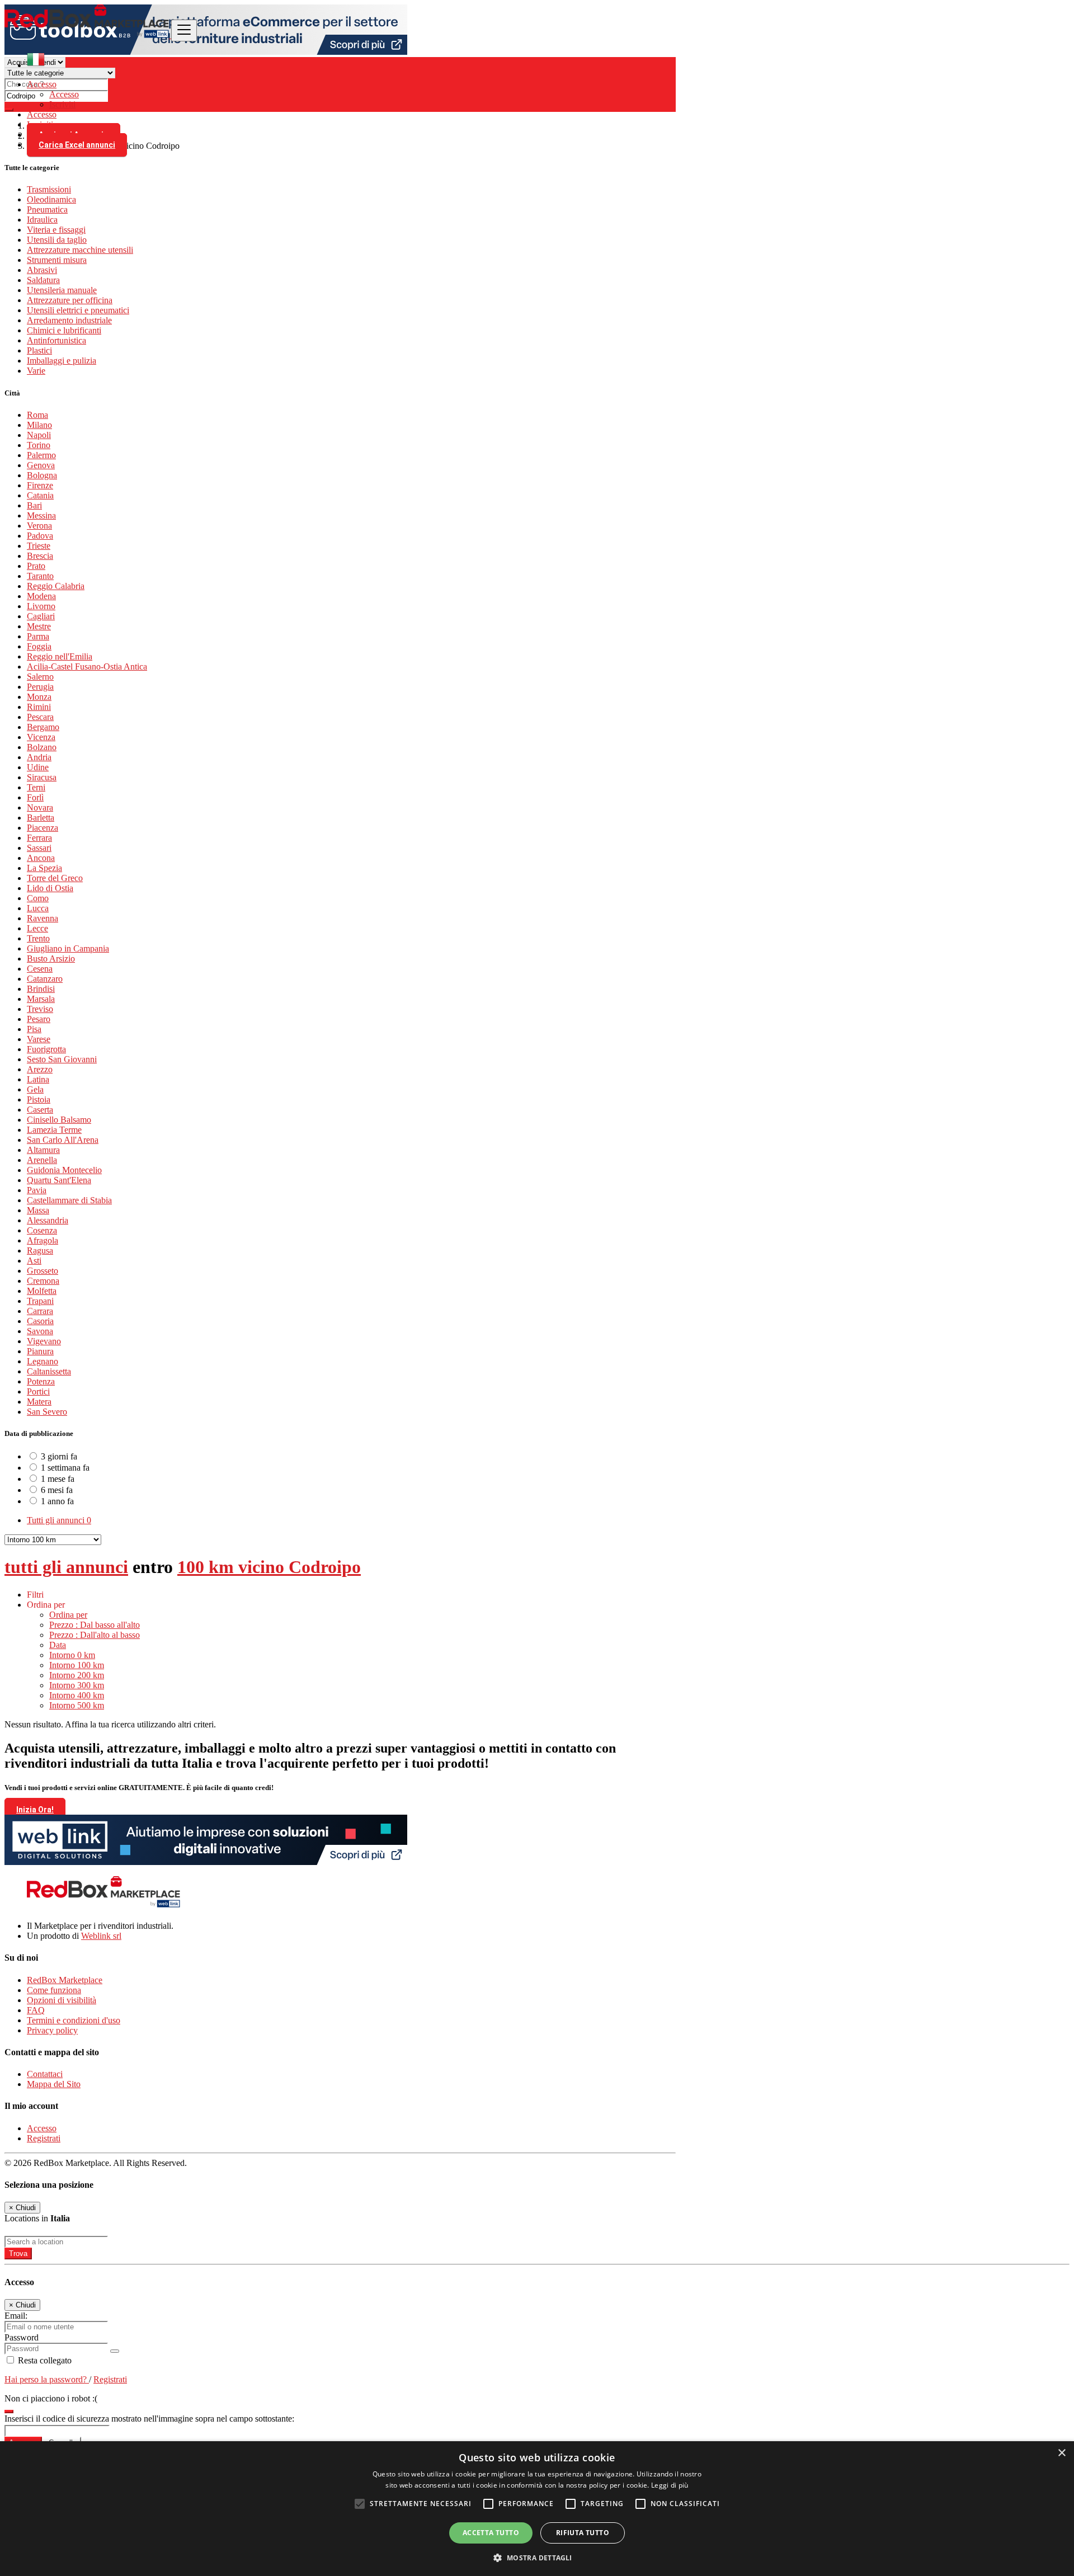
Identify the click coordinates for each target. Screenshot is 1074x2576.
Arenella (42, 1160)
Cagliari (41, 616)
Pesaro (39, 1019)
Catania (40, 495)
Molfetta (42, 1291)
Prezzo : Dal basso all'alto (95, 1625)
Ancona (41, 858)
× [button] (1061, 2453)
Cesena (40, 969)
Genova (41, 465)
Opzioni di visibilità (62, 2000)
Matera (39, 1402)
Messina (41, 515)
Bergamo (43, 727)
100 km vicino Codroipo (269, 1567)
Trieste (39, 546)
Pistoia (39, 1099)
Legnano (43, 1361)
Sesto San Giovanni (62, 1059)
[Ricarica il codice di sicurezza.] (9, 2408)
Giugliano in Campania (68, 948)
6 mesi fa (57, 1490)
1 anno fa (57, 1501)
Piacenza (43, 828)
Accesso (64, 94)
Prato (36, 566)
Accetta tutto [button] (491, 2533)
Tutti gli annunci (59, 1520)
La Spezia (44, 868)
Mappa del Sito (54, 2084)
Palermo (41, 455)
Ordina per (68, 1615)
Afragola (43, 1240)
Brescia (40, 556)
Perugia (40, 687)
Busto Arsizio (51, 959)
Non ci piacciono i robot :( (51, 2398)
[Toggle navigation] (184, 30)
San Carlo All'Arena (63, 1140)
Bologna (42, 475)
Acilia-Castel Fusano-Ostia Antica (87, 667)
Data (58, 1645)
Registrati (44, 2138)
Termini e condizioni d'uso (74, 2020)
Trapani (40, 1301)
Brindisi (41, 989)
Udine (38, 767)
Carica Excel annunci (77, 145)
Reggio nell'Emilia (60, 656)
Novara (40, 807)
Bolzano (42, 747)
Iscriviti (62, 104)
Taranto (40, 576)
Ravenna (43, 918)
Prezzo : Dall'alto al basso (95, 1635)
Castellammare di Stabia (69, 1200)
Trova (18, 2254)
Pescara (40, 717)
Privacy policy (52, 2030)
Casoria (40, 1321)
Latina (38, 1079)
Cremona (43, 1281)
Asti (34, 1261)
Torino (39, 445)
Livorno (41, 606)
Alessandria (48, 1220)
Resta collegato (44, 2360)
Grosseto (43, 1271)
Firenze (40, 485)
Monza (39, 697)
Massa (38, 1210)
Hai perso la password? (47, 2379)
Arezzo (40, 1069)
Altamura (43, 1150)
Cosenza (42, 1230)
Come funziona (54, 1990)
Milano (39, 425)
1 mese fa (58, 1479)
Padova (40, 536)
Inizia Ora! (35, 1810)
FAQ (36, 2010)
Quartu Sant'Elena (59, 1180)
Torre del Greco (55, 878)
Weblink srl (101, 1936)
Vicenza (41, 737)
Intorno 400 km (77, 1695)
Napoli (39, 435)
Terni (36, 787)
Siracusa (42, 777)
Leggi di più (670, 2485)
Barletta (41, 818)
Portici (38, 1391)
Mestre (39, 626)
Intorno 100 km (77, 1665)
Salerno (40, 677)
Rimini (39, 707)
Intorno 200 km (77, 1675)
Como (38, 898)
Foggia (39, 646)
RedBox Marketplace (65, 1980)
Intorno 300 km (77, 1685)
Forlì (35, 797)
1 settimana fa (65, 1468)
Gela (35, 1089)
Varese (39, 1039)
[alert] (537, 2509)
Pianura (40, 1351)
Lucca (38, 908)
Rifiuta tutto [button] (583, 2533)
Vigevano (44, 1341)
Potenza (41, 1381)
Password (22, 2337)
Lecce (37, 928)
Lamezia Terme (54, 1130)
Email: (16, 2316)
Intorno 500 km (77, 1705)
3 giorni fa (59, 1456)
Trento (38, 938)
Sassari (39, 848)
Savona (40, 1331)
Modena (41, 596)
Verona (39, 526)
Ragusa (40, 1251)
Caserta (40, 1110)
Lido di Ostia (50, 888)
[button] (537, 2557)
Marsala (41, 999)
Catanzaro (45, 979)
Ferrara (39, 838)
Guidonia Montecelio (64, 1170)
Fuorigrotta (46, 1049)
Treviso (40, 1009)
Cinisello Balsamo (59, 1120)
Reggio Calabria (56, 586)
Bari (34, 505)
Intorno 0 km (72, 1655)
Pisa (34, 1029)
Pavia (37, 1190)
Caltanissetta (49, 1371)
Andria (39, 757)
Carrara (40, 1311)
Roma (37, 415)
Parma (38, 636)
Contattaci (45, 2074)
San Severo (47, 1412)
